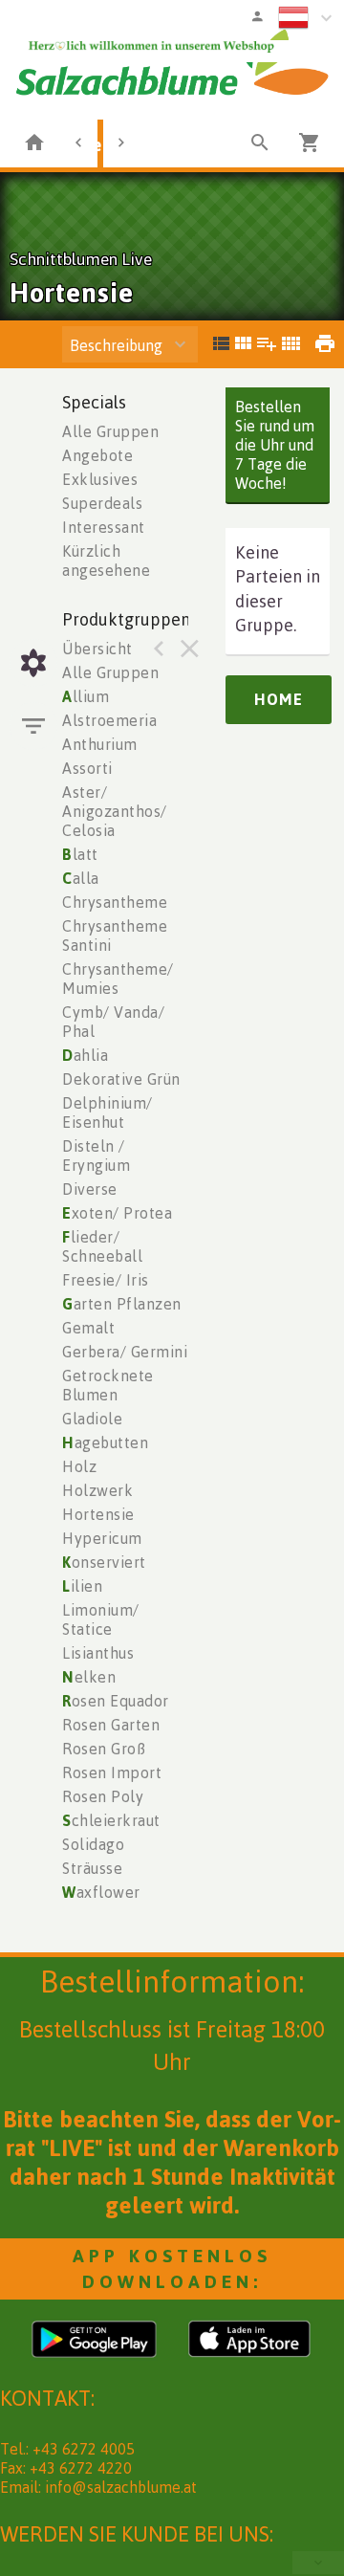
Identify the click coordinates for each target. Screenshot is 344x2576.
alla (81, 878)
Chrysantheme (115, 902)
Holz (79, 1466)
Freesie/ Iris (106, 1280)
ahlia (85, 1055)
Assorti (87, 768)
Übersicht (97, 649)
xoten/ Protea (117, 1213)
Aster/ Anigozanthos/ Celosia (115, 811)
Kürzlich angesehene (106, 561)
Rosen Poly (103, 1796)
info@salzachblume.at (121, 2487)
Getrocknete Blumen (108, 1385)
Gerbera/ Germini (125, 1352)
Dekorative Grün (121, 1079)
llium (86, 696)
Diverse (90, 1189)
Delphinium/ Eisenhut (107, 1112)
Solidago (93, 1844)
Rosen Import (112, 1772)
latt (80, 854)
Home (279, 699)
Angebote (97, 455)
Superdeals (102, 503)
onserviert (104, 1562)
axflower (101, 1892)
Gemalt (88, 1328)
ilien (82, 1586)
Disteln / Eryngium (96, 1156)
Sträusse (92, 1868)
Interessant (104, 527)
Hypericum (102, 1538)
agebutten (105, 1442)
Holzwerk (97, 1490)
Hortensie (98, 1514)
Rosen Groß (104, 1749)
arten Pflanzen (122, 1304)
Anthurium (100, 744)
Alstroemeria (109, 720)
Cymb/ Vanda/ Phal (113, 1022)
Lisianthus (98, 1653)
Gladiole (92, 1419)
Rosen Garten (111, 1725)
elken (89, 1677)
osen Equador (116, 1701)
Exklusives (100, 479)
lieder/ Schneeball (102, 1246)
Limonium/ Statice (101, 1619)
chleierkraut (111, 1820)
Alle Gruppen (110, 431)
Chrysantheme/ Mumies (118, 979)
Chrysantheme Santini (115, 936)
